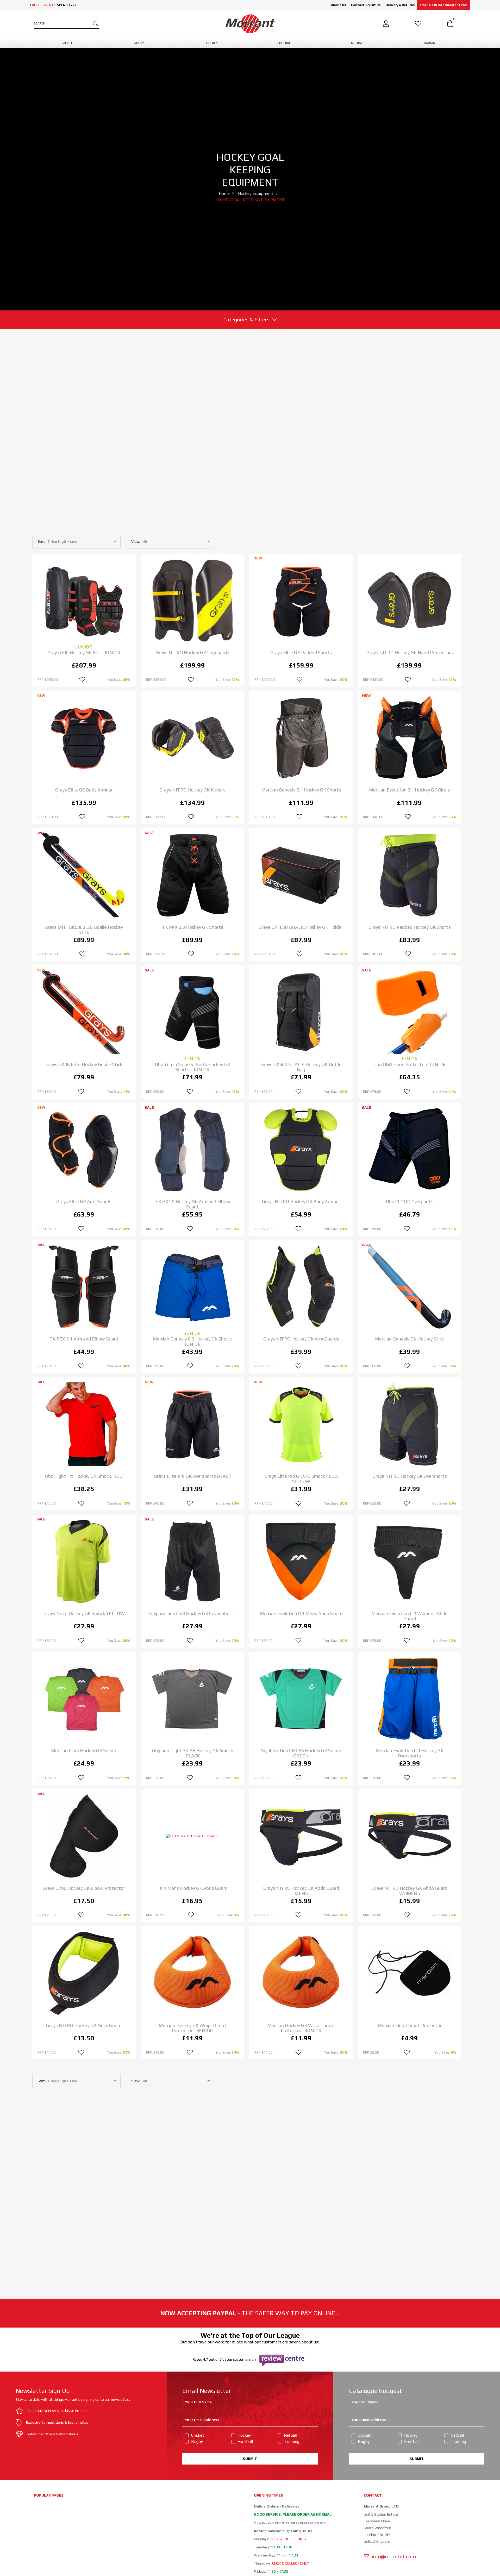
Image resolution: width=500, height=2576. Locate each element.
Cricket (198, 2435)
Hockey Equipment (256, 193)
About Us (338, 5)
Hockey (244, 2435)
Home (224, 193)
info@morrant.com (393, 2556)
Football (245, 2441)
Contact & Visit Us (366, 5)
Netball (290, 2435)
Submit (250, 2459)
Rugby (197, 2441)
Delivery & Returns (400, 5)
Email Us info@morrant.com (444, 5)
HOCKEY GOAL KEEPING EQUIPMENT (250, 200)
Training (292, 2441)
